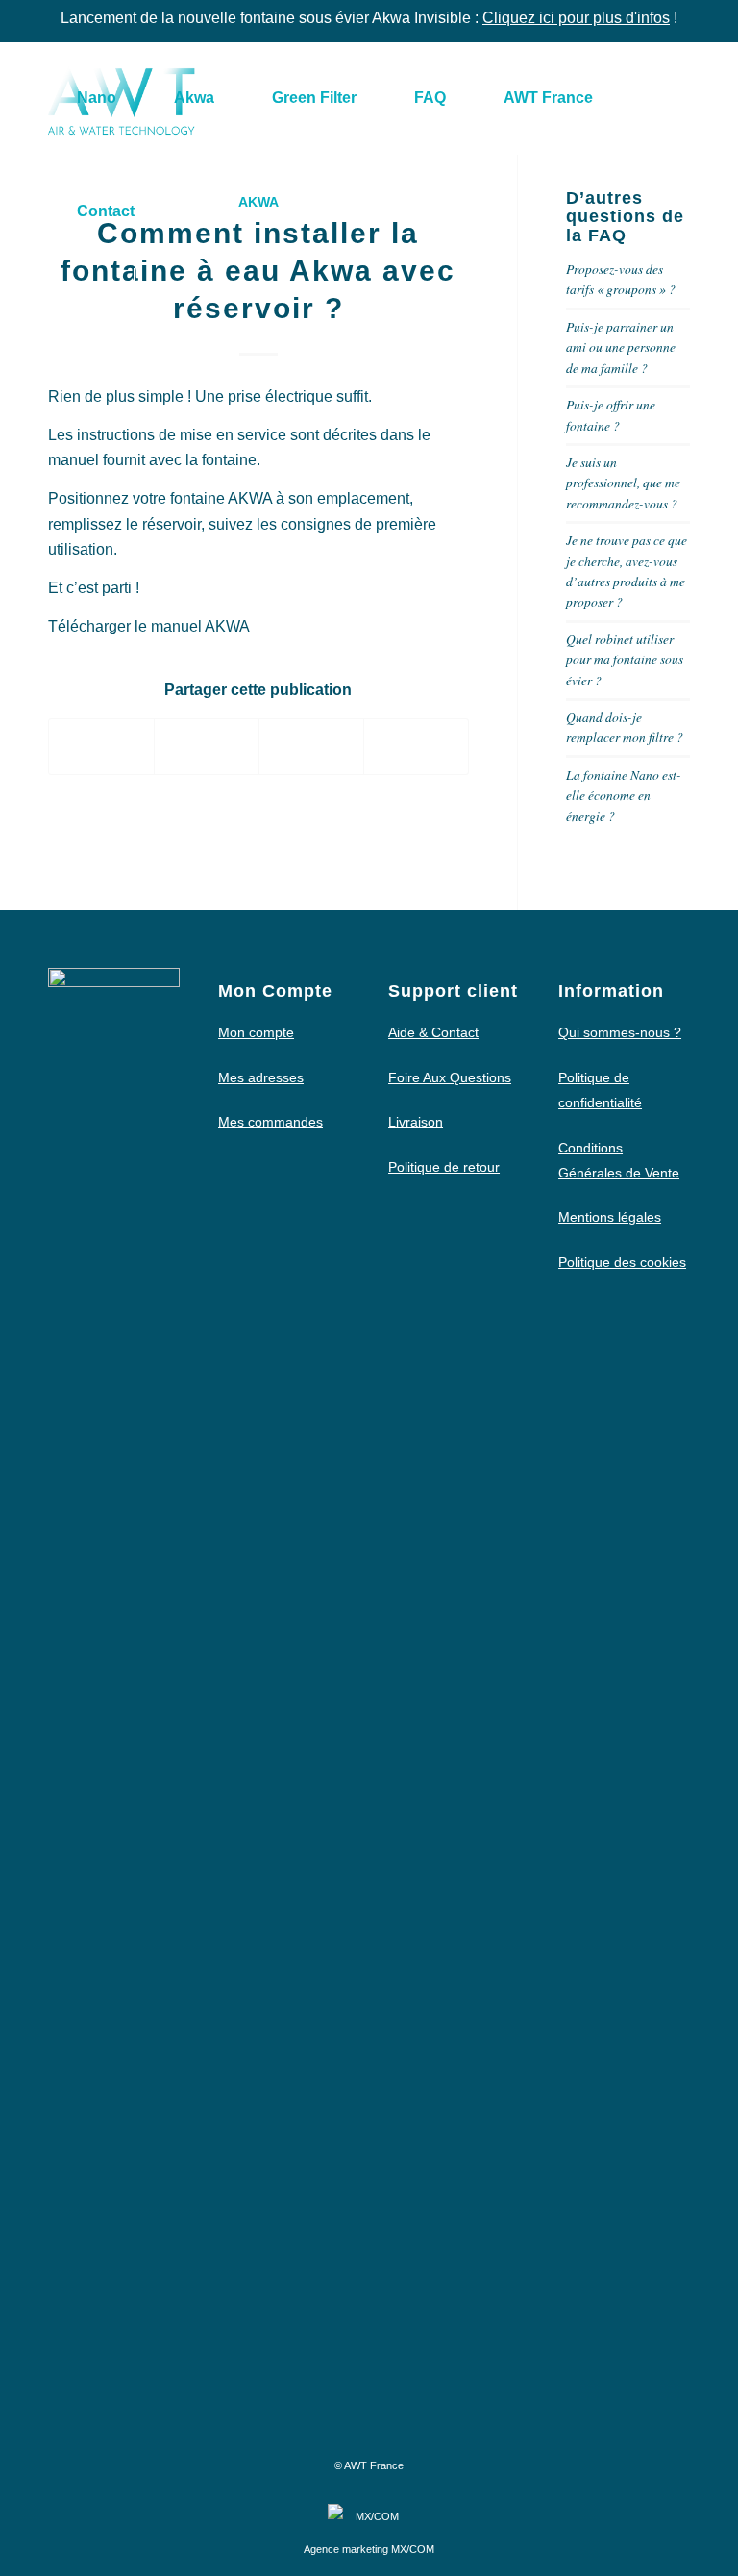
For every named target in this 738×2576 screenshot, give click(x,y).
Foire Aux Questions (450, 1077)
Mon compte (256, 1032)
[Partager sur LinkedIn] (311, 746)
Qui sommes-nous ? (620, 1032)
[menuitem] (97, 98)
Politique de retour (444, 1167)
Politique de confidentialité (600, 1090)
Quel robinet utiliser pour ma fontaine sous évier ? (625, 659)
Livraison (416, 1122)
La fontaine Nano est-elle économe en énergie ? (624, 795)
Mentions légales (610, 1217)
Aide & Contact (433, 1032)
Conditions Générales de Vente (619, 1160)
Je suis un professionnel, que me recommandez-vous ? (623, 483)
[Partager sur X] (207, 746)
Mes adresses (261, 1077)
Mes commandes (271, 1122)
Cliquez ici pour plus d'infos (576, 18)
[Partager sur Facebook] (101, 746)
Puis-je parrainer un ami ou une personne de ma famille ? (621, 347)
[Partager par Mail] (416, 746)
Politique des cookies (622, 1262)
